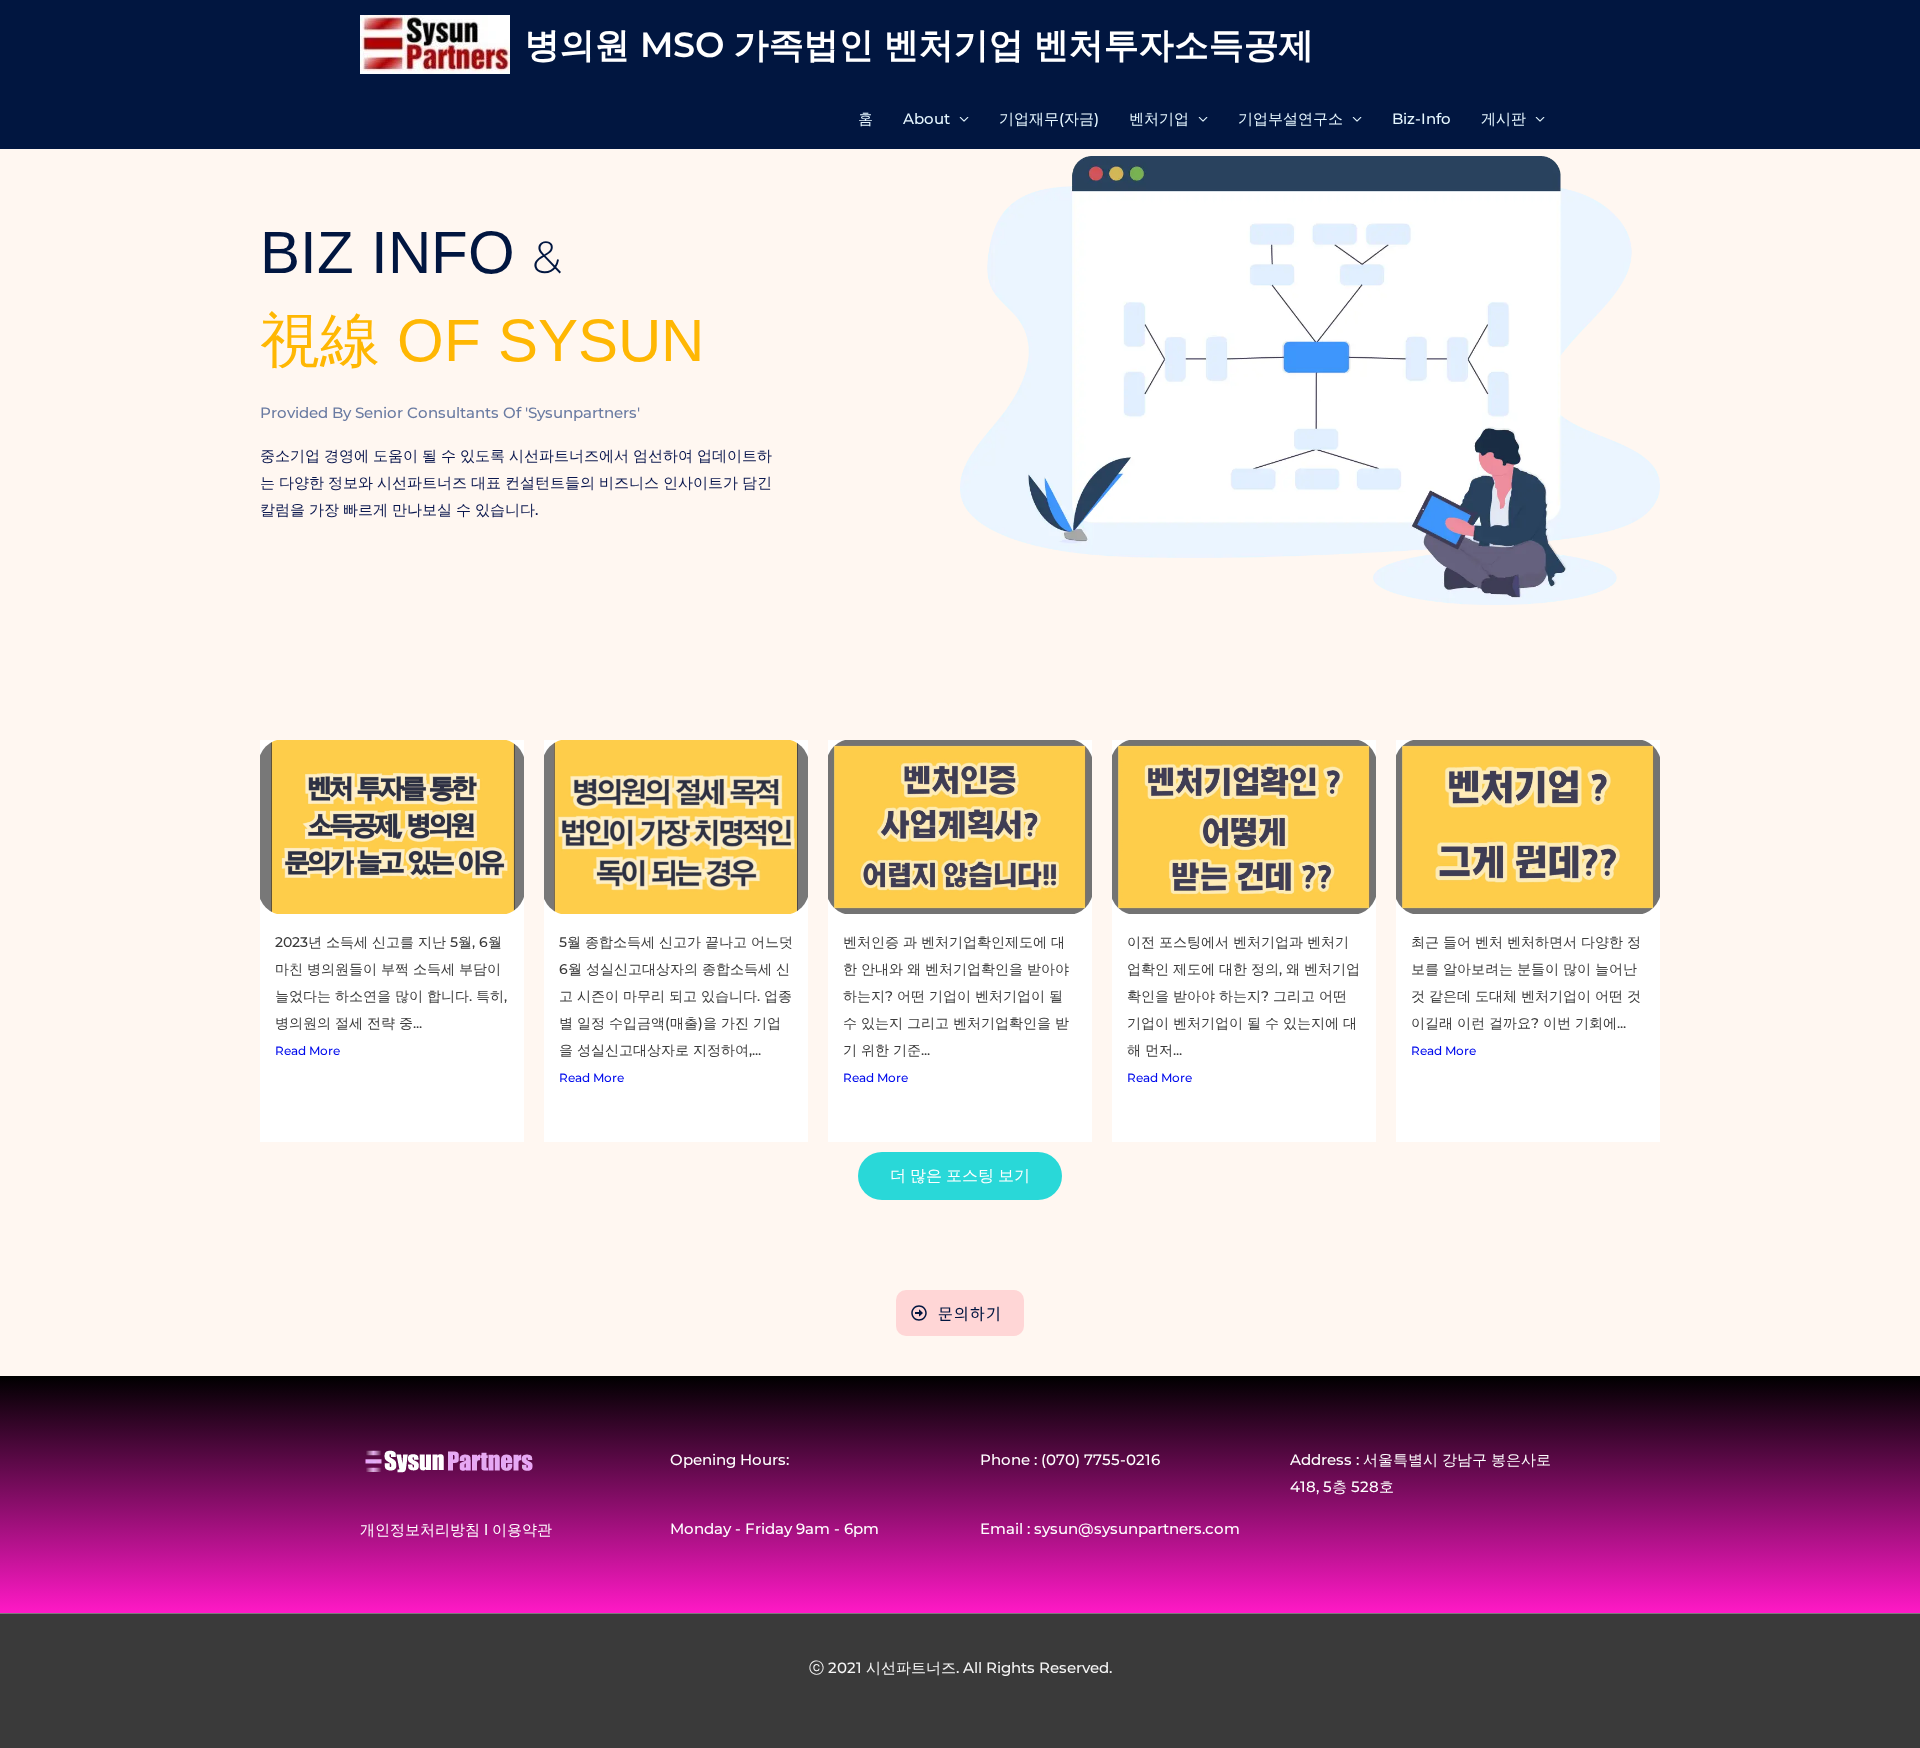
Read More (307, 1050)
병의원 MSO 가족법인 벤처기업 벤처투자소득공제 (919, 44)
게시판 (1503, 118)
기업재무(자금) (1049, 118)
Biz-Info (1421, 118)
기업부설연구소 (1290, 118)
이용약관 (522, 1529)
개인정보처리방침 (420, 1529)
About (926, 118)
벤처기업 (1159, 118)
